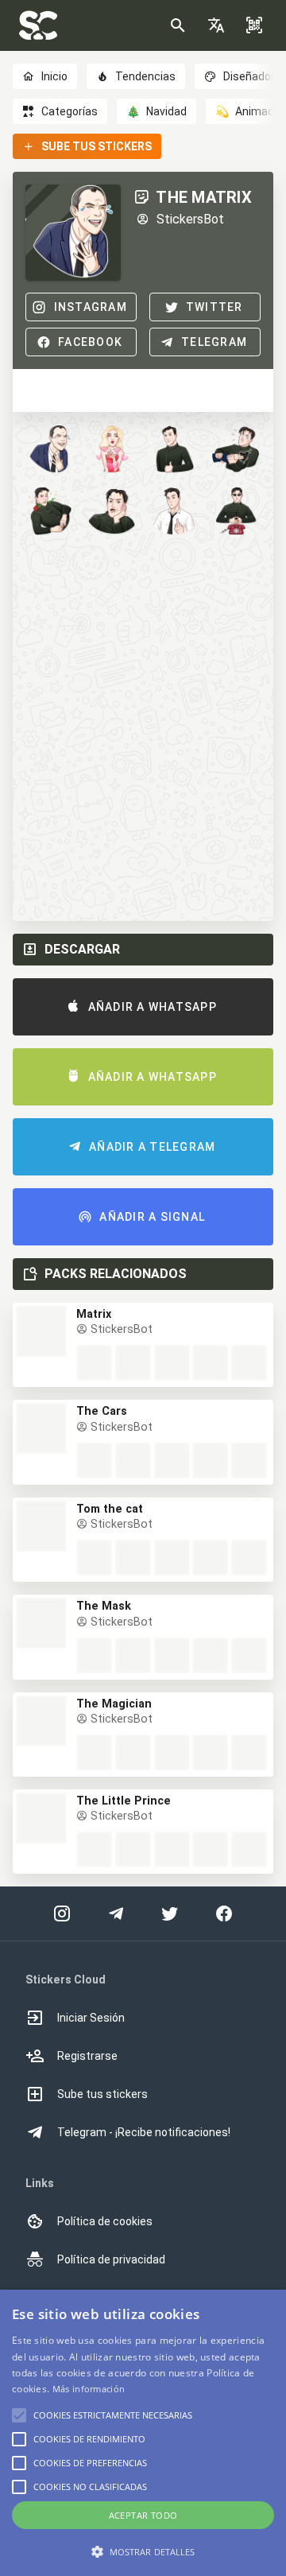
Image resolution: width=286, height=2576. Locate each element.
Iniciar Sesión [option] (91, 2018)
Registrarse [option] (87, 2056)
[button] (216, 25)
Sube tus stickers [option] (102, 2094)
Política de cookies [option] (105, 2221)
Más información (89, 2389)
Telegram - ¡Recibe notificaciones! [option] (144, 2132)
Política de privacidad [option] (111, 2259)
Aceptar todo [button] (143, 2515)
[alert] (143, 2433)
